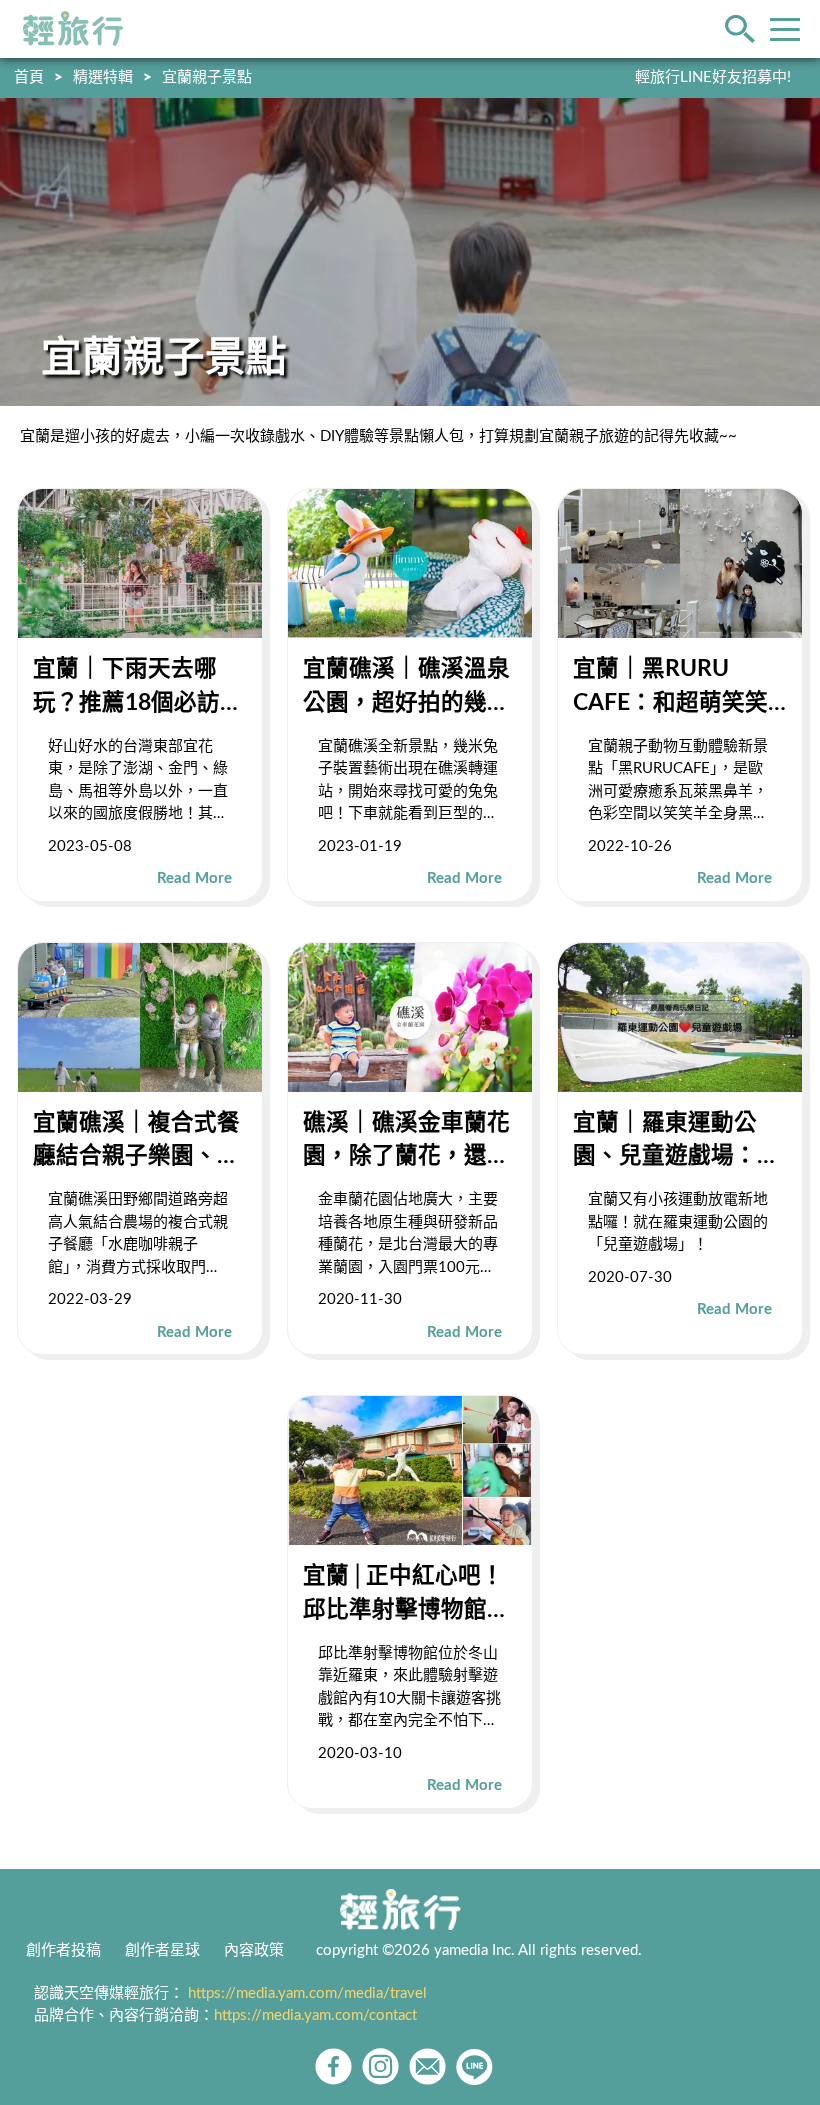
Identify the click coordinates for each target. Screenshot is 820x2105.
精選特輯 (103, 77)
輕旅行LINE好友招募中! (713, 77)
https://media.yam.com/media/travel (307, 1993)
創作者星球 (162, 1950)
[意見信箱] (427, 2066)
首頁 (29, 77)
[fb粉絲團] (333, 2066)
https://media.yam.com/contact (315, 2015)
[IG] (380, 2066)
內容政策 (254, 1950)
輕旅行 (73, 29)
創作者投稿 (63, 1950)
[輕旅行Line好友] (474, 2066)
